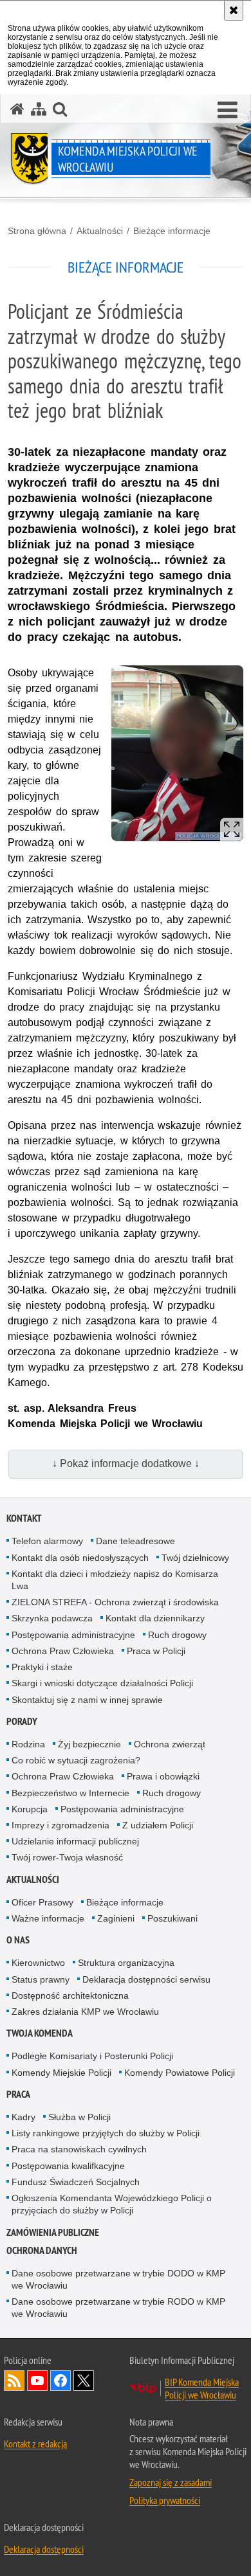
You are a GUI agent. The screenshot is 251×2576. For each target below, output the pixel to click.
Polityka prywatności (165, 2500)
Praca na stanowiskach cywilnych (79, 2149)
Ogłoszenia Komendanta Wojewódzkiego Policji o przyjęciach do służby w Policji (112, 2204)
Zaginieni (116, 1918)
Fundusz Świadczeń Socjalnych (76, 2182)
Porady (22, 1721)
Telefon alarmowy (47, 1541)
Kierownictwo (38, 1963)
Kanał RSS (14, 2381)
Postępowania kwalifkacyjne (68, 2166)
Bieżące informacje (172, 231)
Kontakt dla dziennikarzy (155, 1618)
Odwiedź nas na (37, 2381)
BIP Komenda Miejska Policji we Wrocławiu (202, 2388)
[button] (60, 109)
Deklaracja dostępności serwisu (146, 1979)
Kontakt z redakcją (35, 2444)
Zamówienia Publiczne (53, 2232)
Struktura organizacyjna (126, 1963)
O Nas (18, 1940)
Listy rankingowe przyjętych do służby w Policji (106, 2133)
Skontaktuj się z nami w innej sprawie (87, 1700)
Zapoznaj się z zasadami (171, 2482)
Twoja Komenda (40, 2033)
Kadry (23, 2117)
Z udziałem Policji (158, 1825)
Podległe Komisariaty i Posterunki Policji (92, 2056)
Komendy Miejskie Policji (61, 2073)
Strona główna (37, 231)
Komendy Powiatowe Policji (180, 2073)
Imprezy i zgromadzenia (60, 1825)
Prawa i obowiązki (163, 1776)
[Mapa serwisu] (39, 109)
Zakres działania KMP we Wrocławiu (85, 2012)
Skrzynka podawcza (52, 1618)
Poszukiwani (172, 1918)
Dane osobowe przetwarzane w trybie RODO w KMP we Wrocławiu (118, 2308)
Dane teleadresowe (135, 1541)
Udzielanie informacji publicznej (75, 1841)
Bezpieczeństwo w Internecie (70, 1793)
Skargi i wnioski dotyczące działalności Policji (102, 1683)
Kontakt (24, 1518)
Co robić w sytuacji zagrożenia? (76, 1760)
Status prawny (41, 1979)
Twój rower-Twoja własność (67, 1857)
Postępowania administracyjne (73, 1635)
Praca (18, 2094)
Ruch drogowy (177, 1635)
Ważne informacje (48, 1918)
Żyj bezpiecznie (89, 1744)
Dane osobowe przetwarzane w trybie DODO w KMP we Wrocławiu (118, 2279)
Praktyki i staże (42, 1667)
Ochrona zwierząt (170, 1744)
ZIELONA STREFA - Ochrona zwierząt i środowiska (115, 1602)
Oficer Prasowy (42, 1902)
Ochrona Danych (42, 2250)
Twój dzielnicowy (195, 1558)
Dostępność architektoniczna (70, 1995)
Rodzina (28, 1744)
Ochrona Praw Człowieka (63, 1651)
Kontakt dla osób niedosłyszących (80, 1558)
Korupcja (30, 1809)
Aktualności (100, 231)
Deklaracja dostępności (44, 2549)
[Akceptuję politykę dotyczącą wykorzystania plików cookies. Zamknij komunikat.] (234, 10)
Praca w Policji (156, 1651)
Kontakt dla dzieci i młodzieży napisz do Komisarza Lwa (115, 1580)
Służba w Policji (79, 2117)
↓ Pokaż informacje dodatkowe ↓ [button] (126, 1464)
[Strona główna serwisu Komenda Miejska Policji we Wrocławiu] (17, 109)
